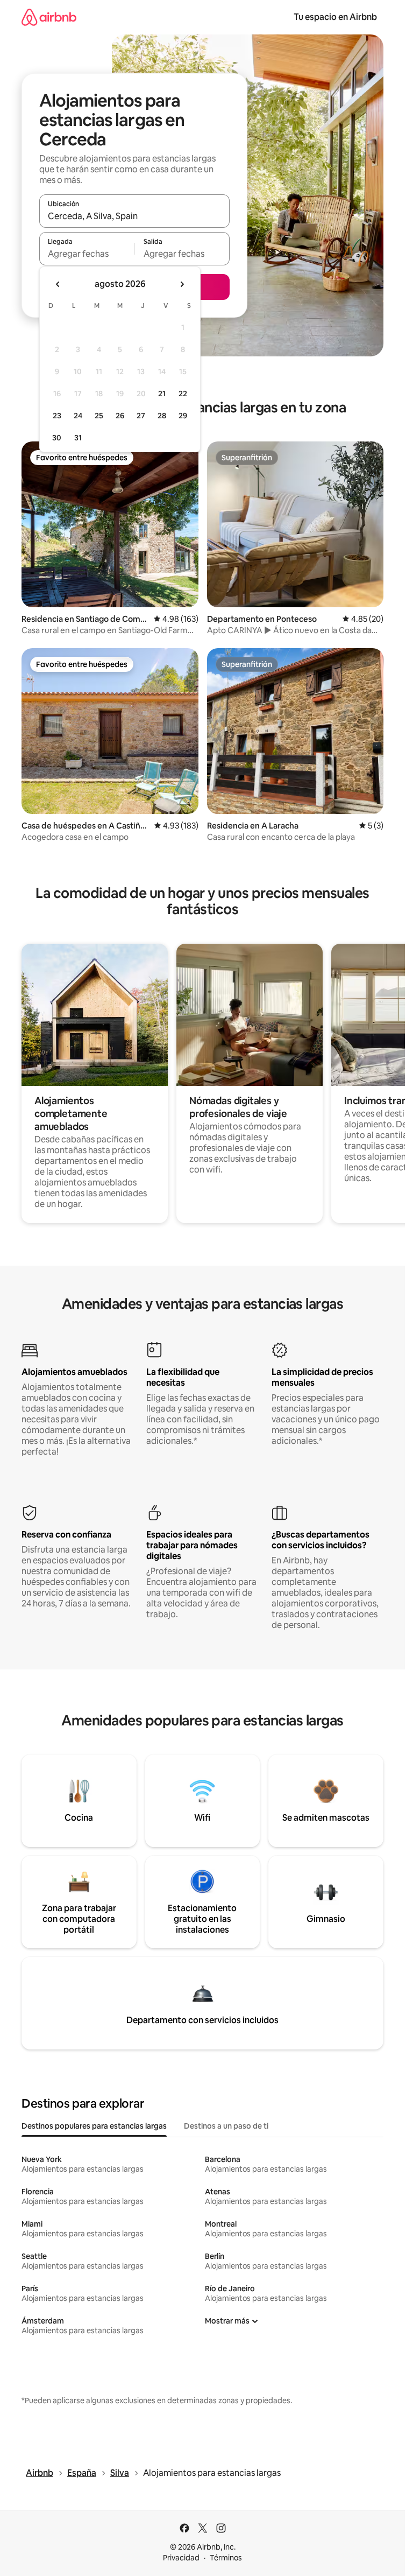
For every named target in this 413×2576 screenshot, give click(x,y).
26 (120, 416)
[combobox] (134, 216)
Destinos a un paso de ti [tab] (226, 2126)
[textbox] (87, 254)
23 (57, 416)
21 (162, 394)
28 (162, 416)
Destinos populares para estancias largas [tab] (94, 2126)
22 (183, 394)
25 (99, 416)
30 (57, 438)
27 (141, 416)
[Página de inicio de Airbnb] (49, 17)
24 (78, 416)
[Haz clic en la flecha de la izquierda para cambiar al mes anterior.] (58, 284)
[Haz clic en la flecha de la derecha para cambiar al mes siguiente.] (182, 284)
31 (78, 438)
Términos (226, 2558)
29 (183, 416)
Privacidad (181, 2558)
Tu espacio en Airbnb (335, 17)
